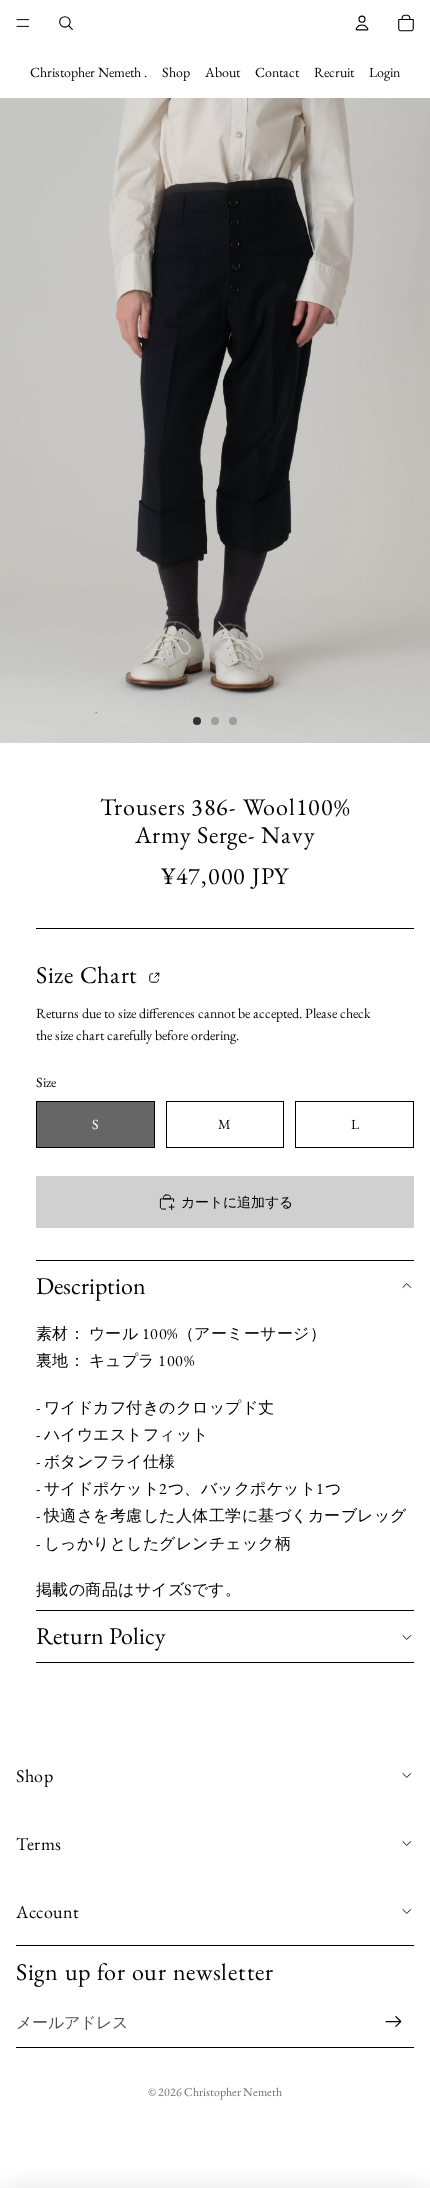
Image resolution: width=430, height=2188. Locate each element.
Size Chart (90, 975)
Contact (277, 72)
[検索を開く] (66, 23)
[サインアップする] (394, 2023)
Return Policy (101, 1635)
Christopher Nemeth (233, 2092)
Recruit (334, 72)
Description (91, 1285)
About (222, 72)
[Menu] (23, 23)
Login (384, 72)
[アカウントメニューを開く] (362, 23)
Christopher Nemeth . (88, 72)
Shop (176, 72)
